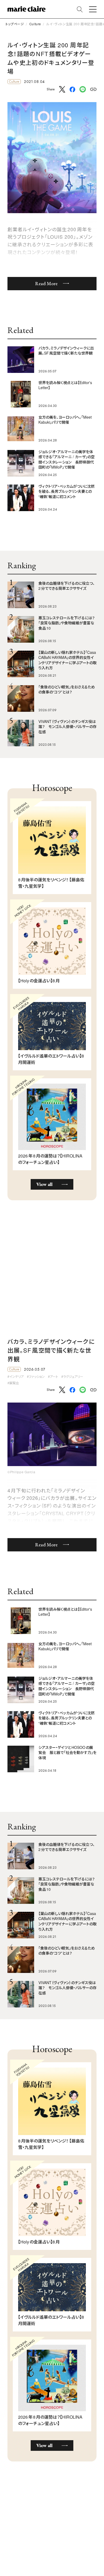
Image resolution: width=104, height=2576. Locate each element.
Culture (35, 24)
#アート (53, 1377)
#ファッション (36, 1377)
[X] (62, 89)
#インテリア (16, 1377)
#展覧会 (13, 1383)
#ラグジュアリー (72, 1377)
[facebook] (72, 90)
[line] (83, 89)
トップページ (15, 24)
